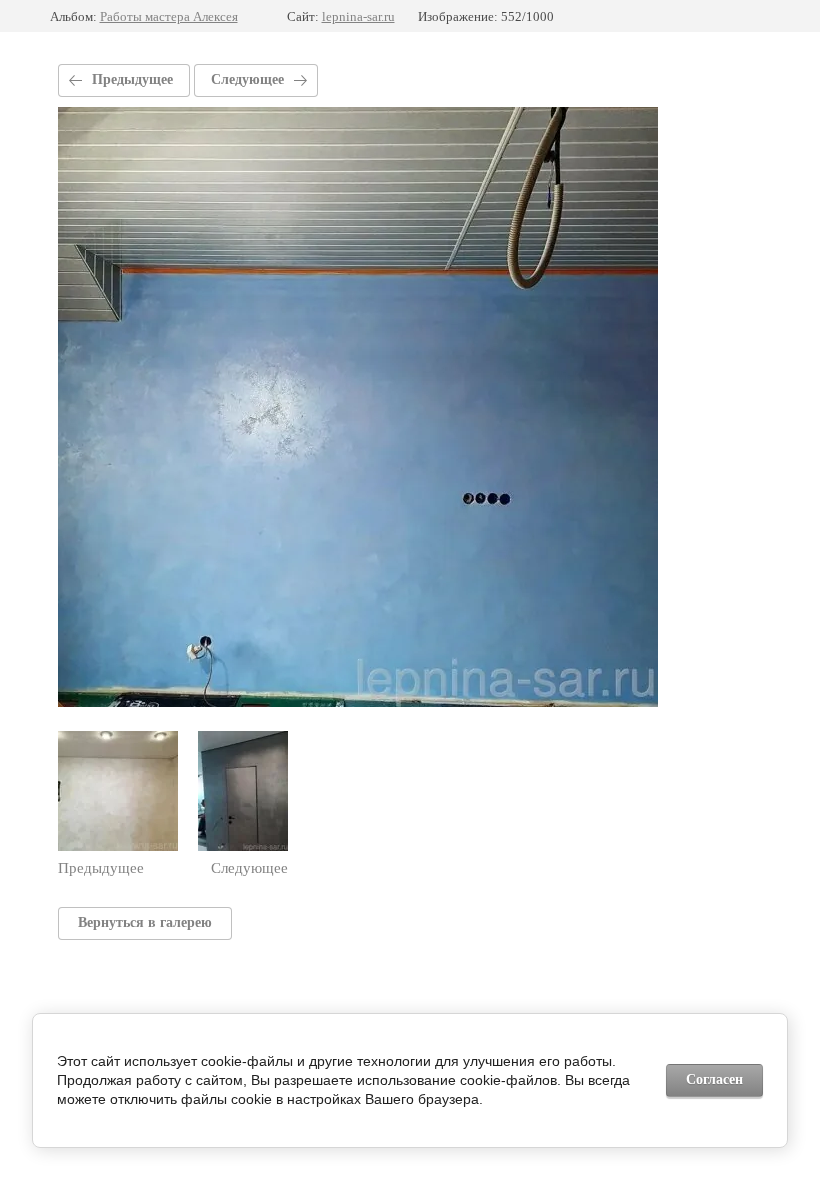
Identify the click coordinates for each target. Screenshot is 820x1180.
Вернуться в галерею (145, 922)
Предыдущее (132, 79)
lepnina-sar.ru (358, 16)
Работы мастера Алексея (169, 16)
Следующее (247, 79)
